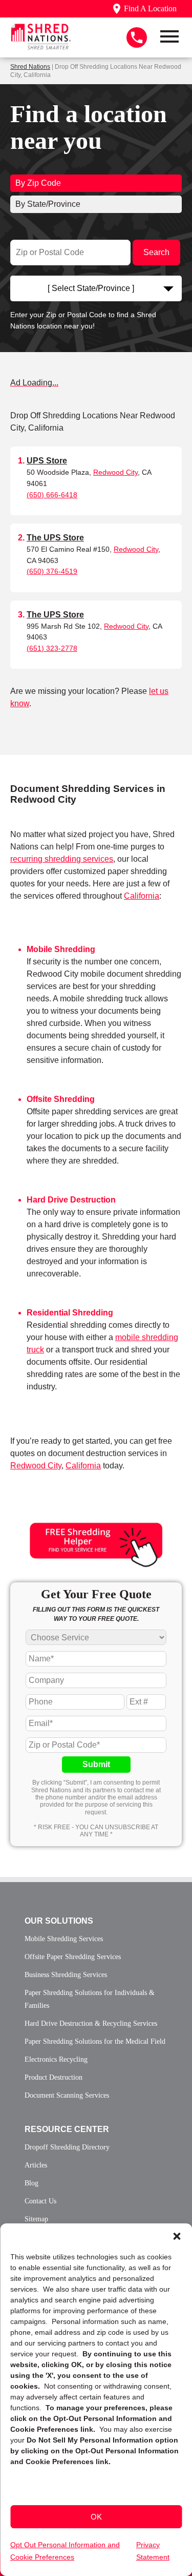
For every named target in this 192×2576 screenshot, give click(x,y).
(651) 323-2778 (52, 648)
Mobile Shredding (61, 949)
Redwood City (115, 472)
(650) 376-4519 (52, 571)
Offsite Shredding (61, 1099)
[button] (177, 2236)
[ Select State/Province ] (91, 288)
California (142, 896)
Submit (96, 1764)
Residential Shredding (70, 1313)
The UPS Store (55, 538)
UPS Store (47, 461)
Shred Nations (30, 67)
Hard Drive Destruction (71, 1200)
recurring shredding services (62, 859)
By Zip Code (38, 183)
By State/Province (48, 204)
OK (96, 2517)
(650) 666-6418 (52, 495)
